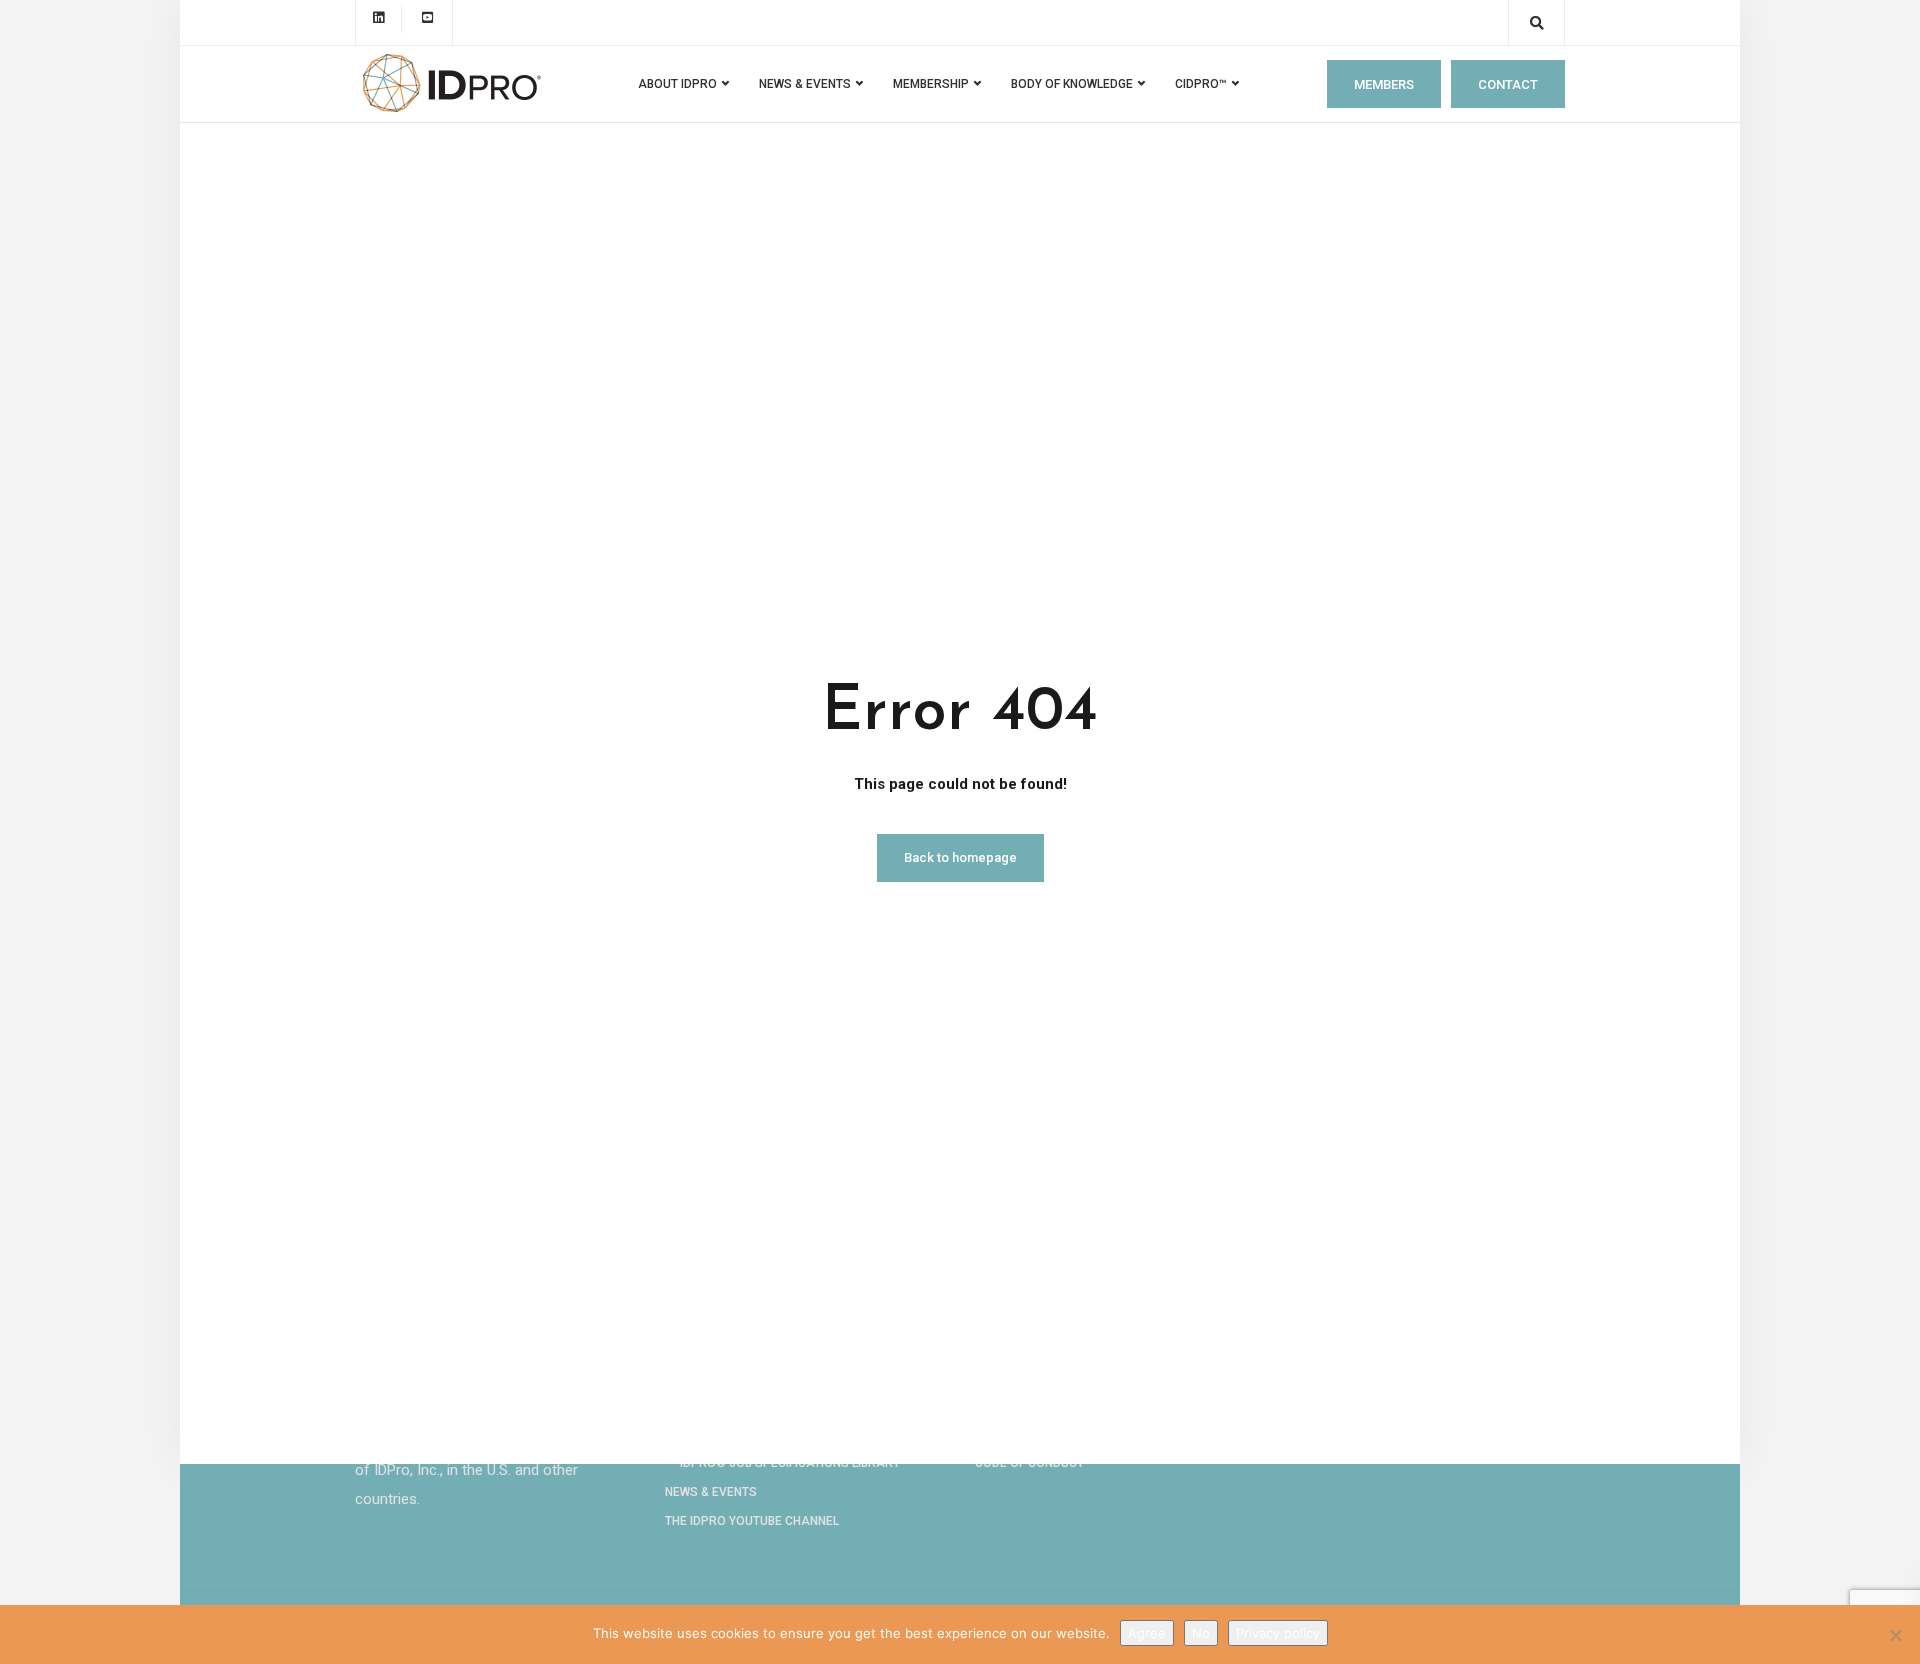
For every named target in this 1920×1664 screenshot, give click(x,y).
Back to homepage (960, 857)
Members (1384, 84)
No (1201, 1633)
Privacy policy (1278, 1633)
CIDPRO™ (1201, 84)
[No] (1895, 1635)
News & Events (711, 1492)
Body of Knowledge (1072, 84)
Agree (1147, 1633)
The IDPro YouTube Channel (752, 1521)
